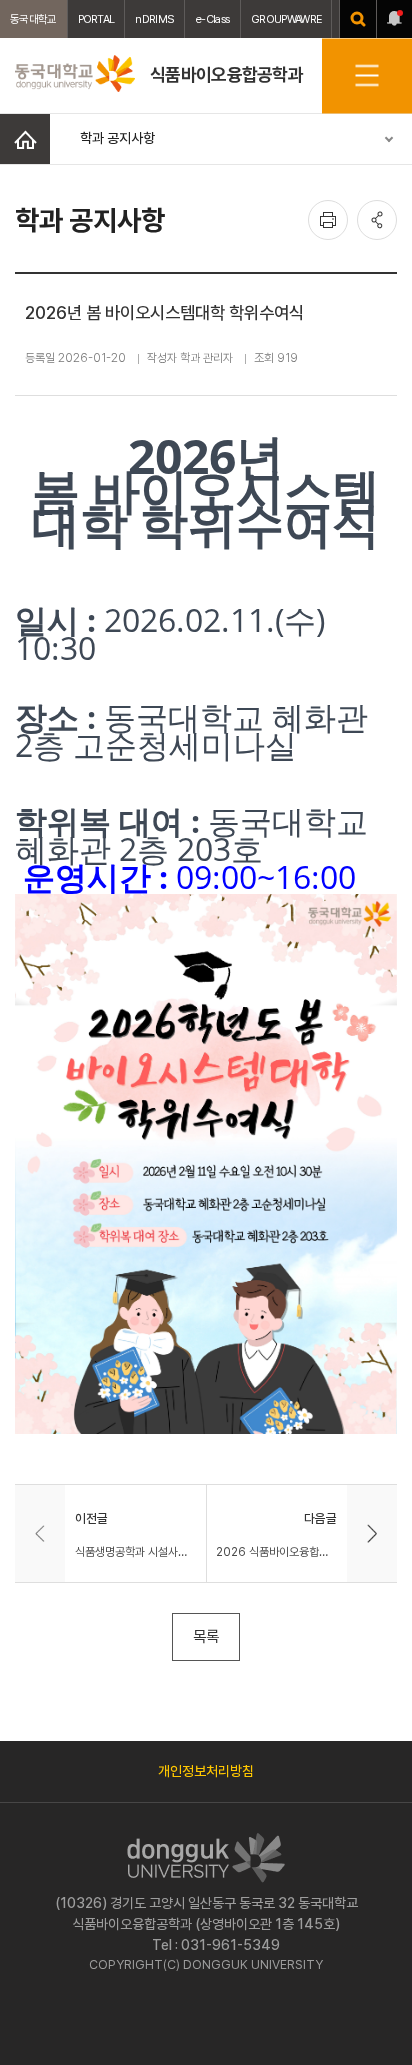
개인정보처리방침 (206, 1771)
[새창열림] (358, 19)
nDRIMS (154, 19)
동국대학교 (33, 19)
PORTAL (96, 19)
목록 (206, 1636)
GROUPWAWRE (286, 19)
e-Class (212, 19)
